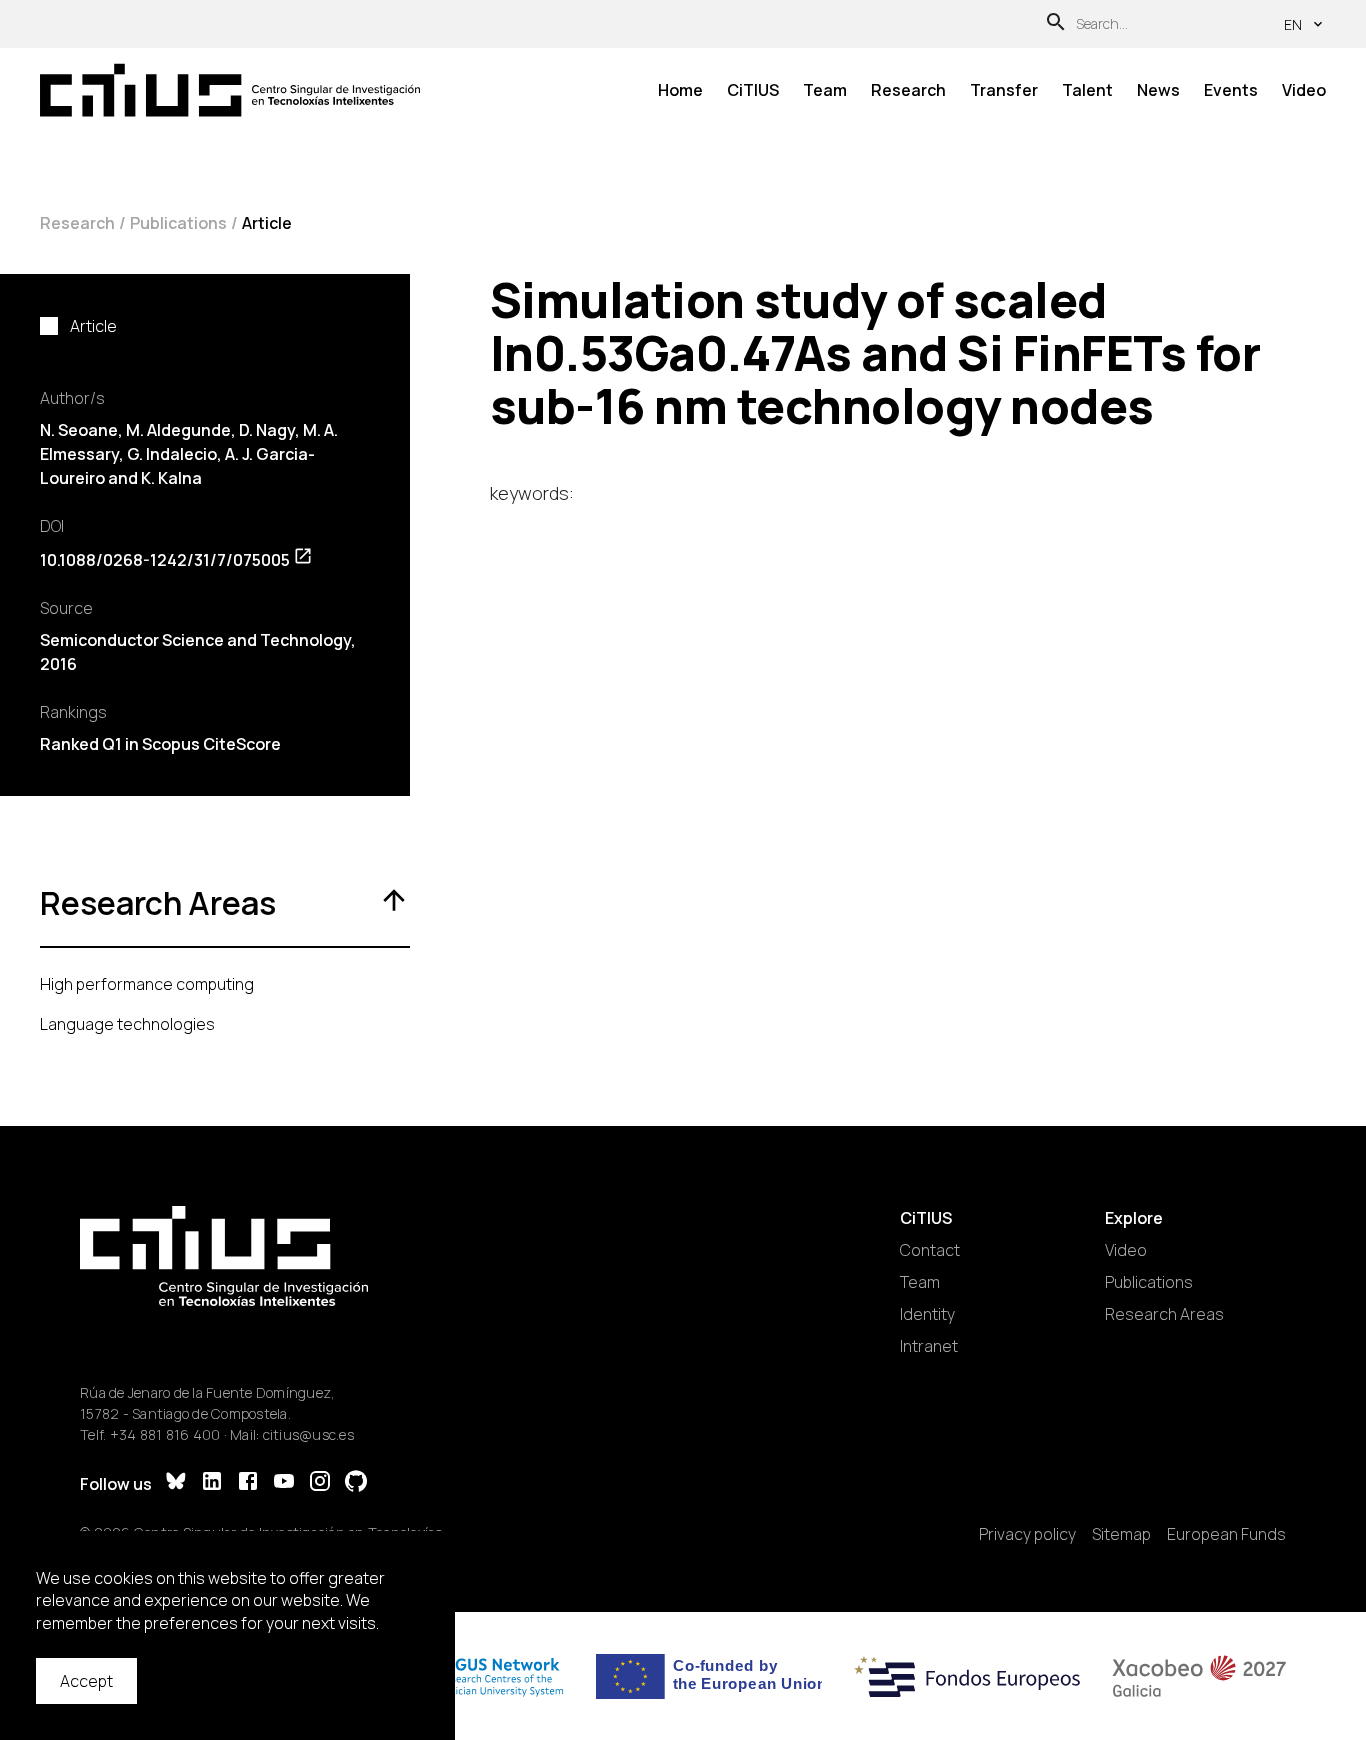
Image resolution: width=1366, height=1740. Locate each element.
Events (1231, 90)
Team (825, 90)
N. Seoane (79, 430)
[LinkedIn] (212, 1483)
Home (680, 90)
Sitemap (1121, 1534)
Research (908, 90)
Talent (1087, 90)
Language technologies (127, 1024)
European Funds (1226, 1534)
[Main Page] (230, 90)
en (1293, 24)
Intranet (929, 1346)
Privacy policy (1027, 1534)
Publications (178, 223)
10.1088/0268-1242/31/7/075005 (165, 560)
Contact (930, 1250)
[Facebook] (248, 1483)
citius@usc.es (308, 1434)
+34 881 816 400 (165, 1434)
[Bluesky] (176, 1483)
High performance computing (147, 984)
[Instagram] (320, 1483)
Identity (927, 1314)
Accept (86, 1681)
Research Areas (1164, 1314)
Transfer (1004, 90)
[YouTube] (284, 1483)
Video (1304, 90)
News (1158, 90)
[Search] (1056, 24)
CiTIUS (753, 90)
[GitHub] (356, 1483)
